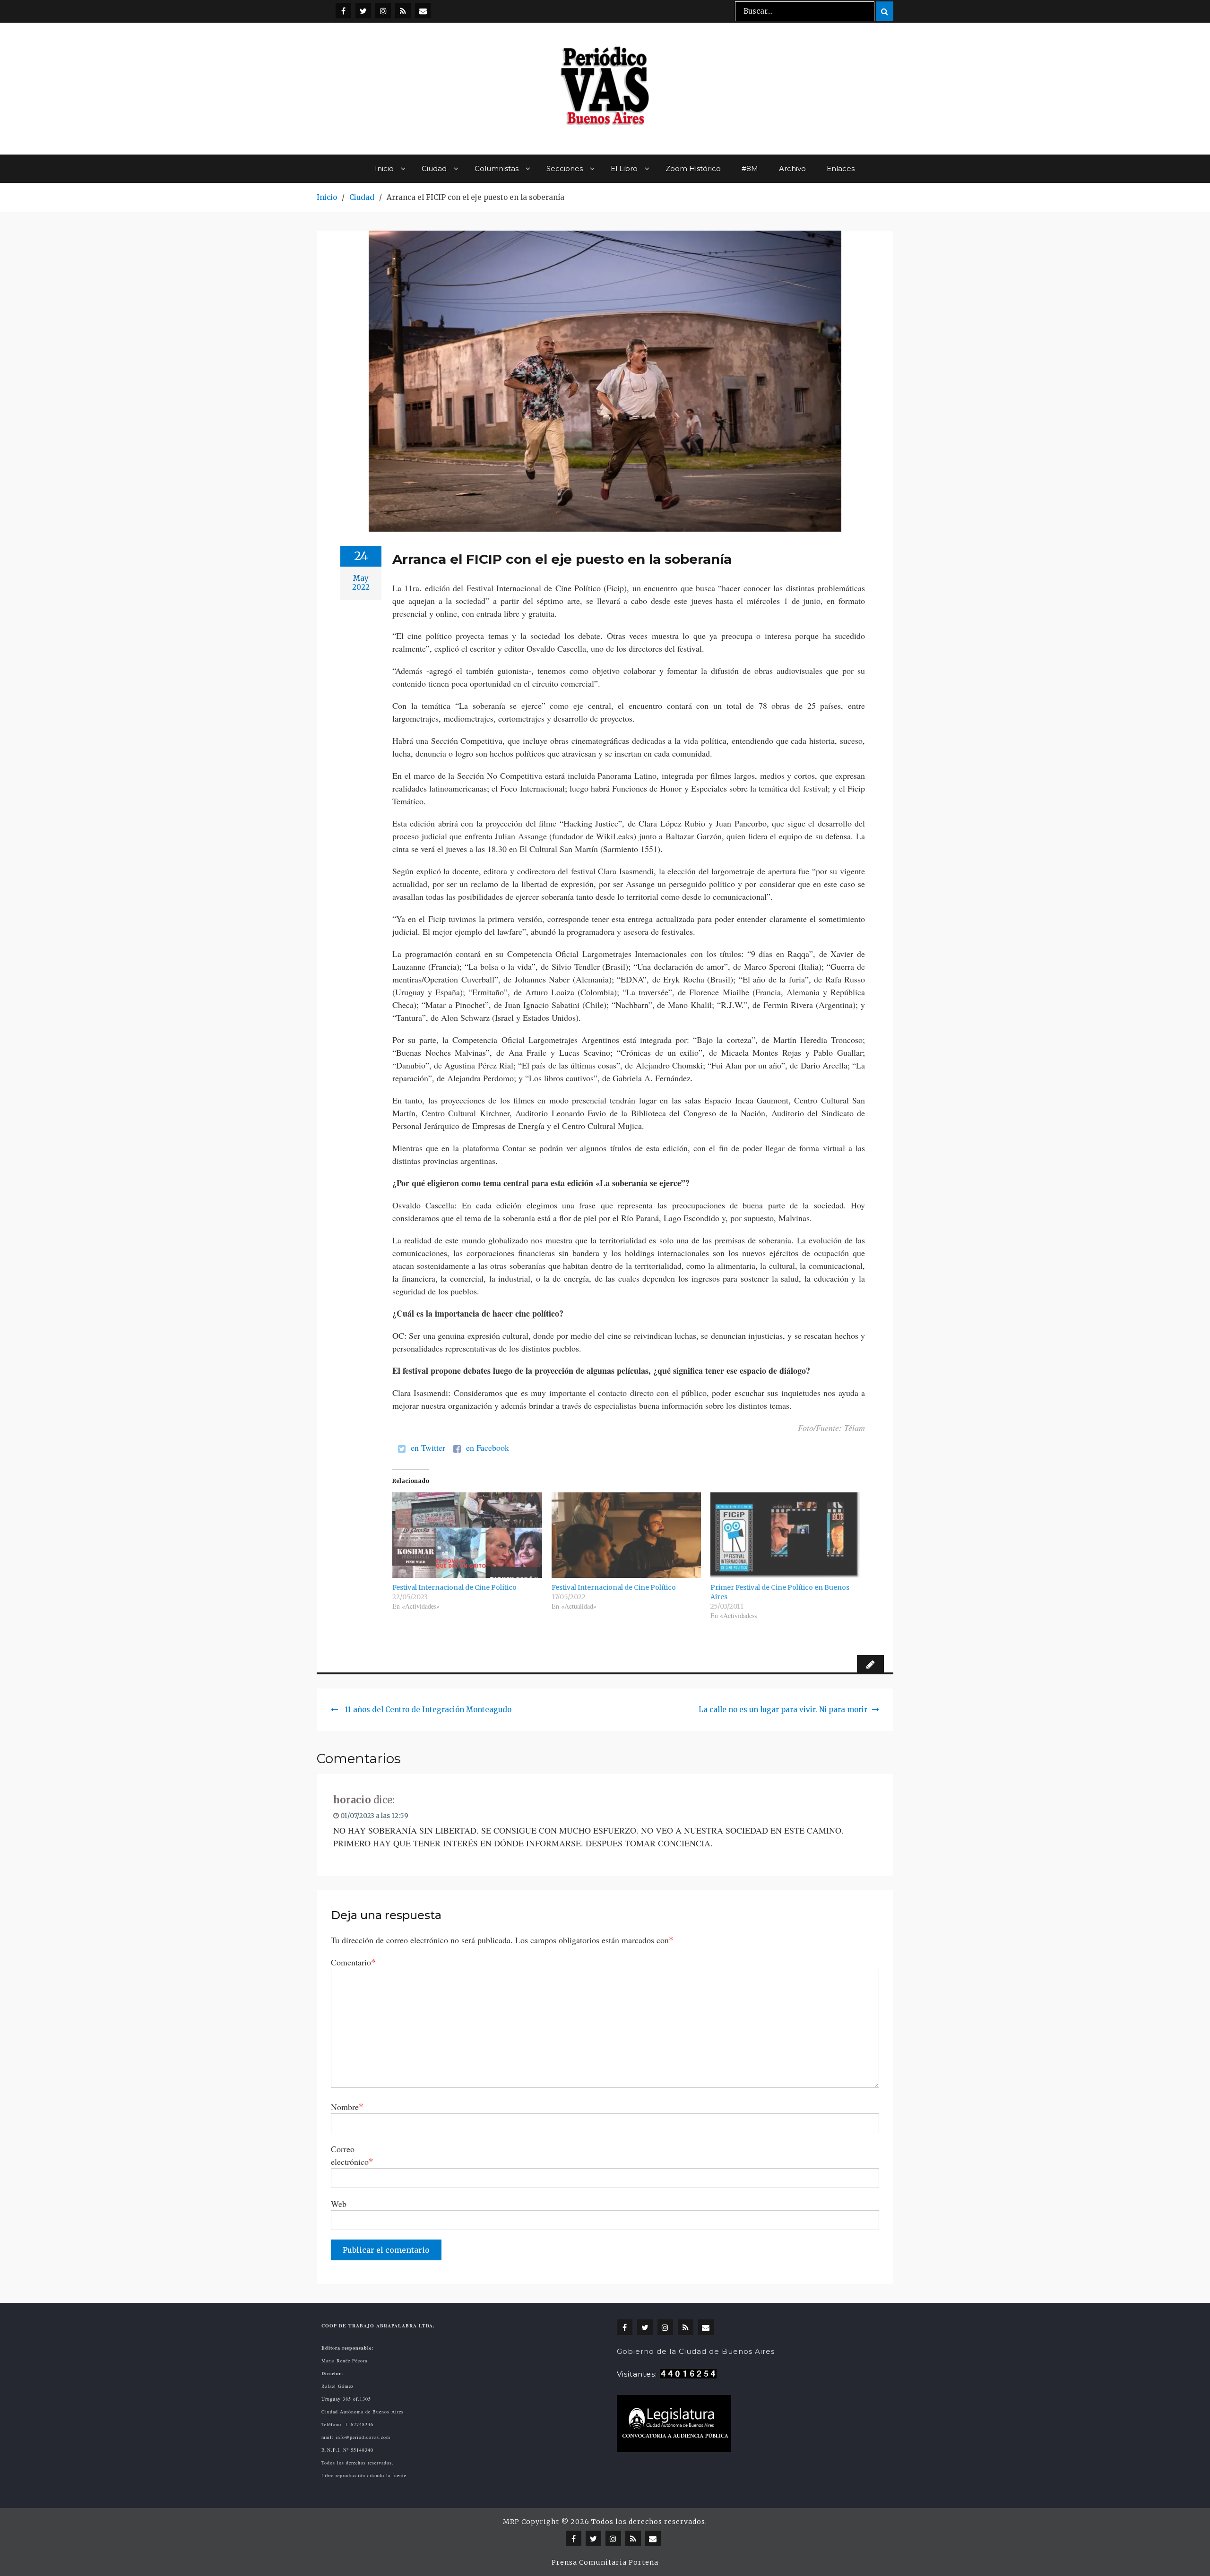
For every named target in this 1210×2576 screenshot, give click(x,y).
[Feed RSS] (403, 11)
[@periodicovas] (343, 11)
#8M (750, 168)
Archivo (792, 168)
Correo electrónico (352, 2155)
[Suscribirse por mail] (423, 11)
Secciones (565, 168)
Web (339, 2204)
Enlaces (841, 168)
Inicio (384, 168)
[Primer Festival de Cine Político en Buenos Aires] (785, 1535)
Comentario (353, 1962)
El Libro (624, 168)
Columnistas (497, 168)
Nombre (347, 2106)
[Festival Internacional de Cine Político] (467, 1535)
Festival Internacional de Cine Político (454, 1587)
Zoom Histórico (693, 168)
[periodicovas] (383, 11)
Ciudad (434, 168)
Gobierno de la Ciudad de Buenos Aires (696, 2351)
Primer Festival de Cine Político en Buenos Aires (780, 1592)
